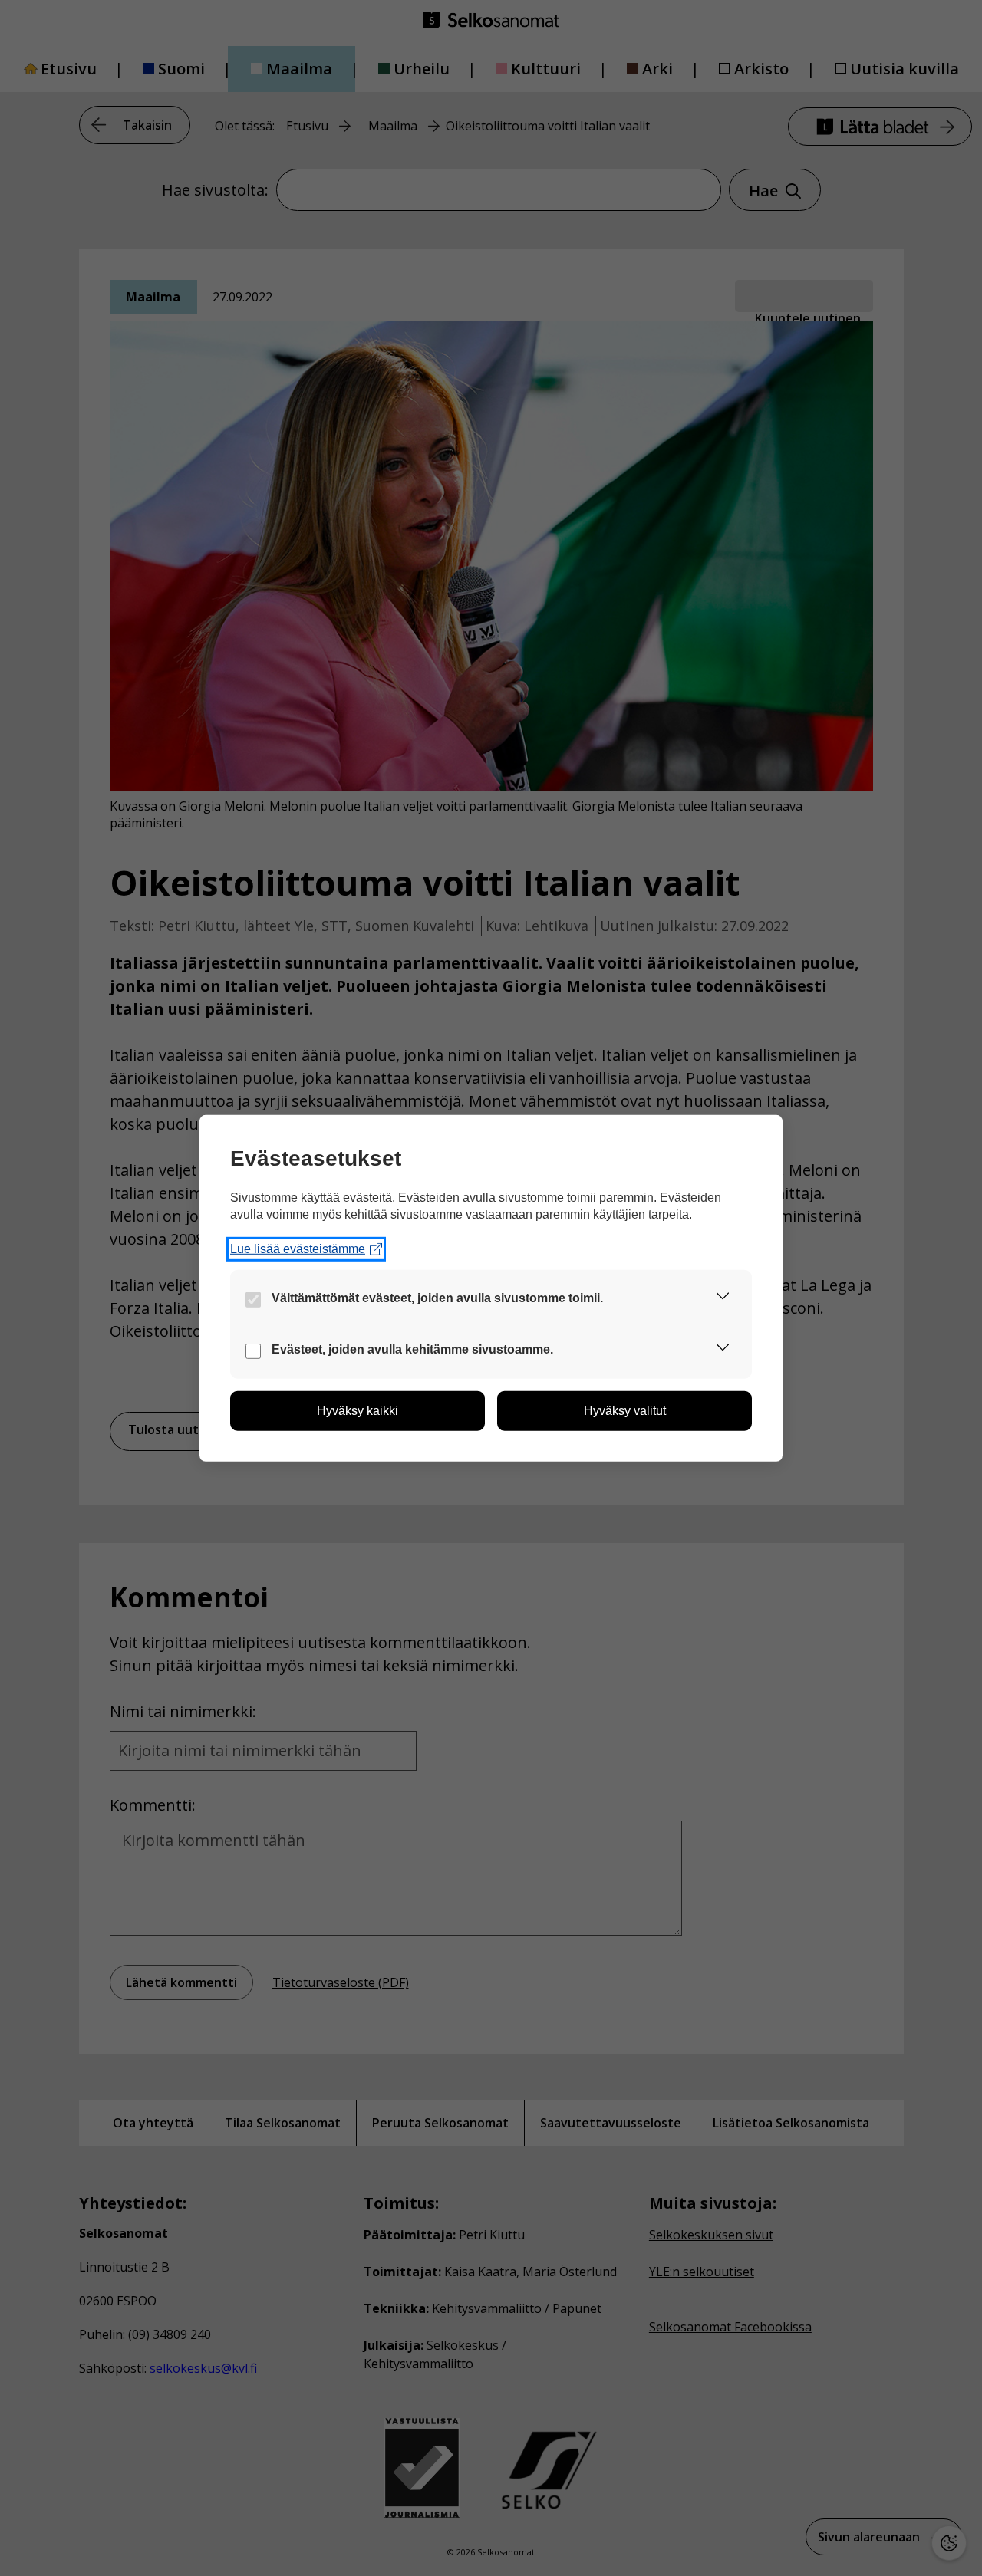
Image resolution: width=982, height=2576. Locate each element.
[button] (723, 1299)
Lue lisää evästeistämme (298, 1249)
